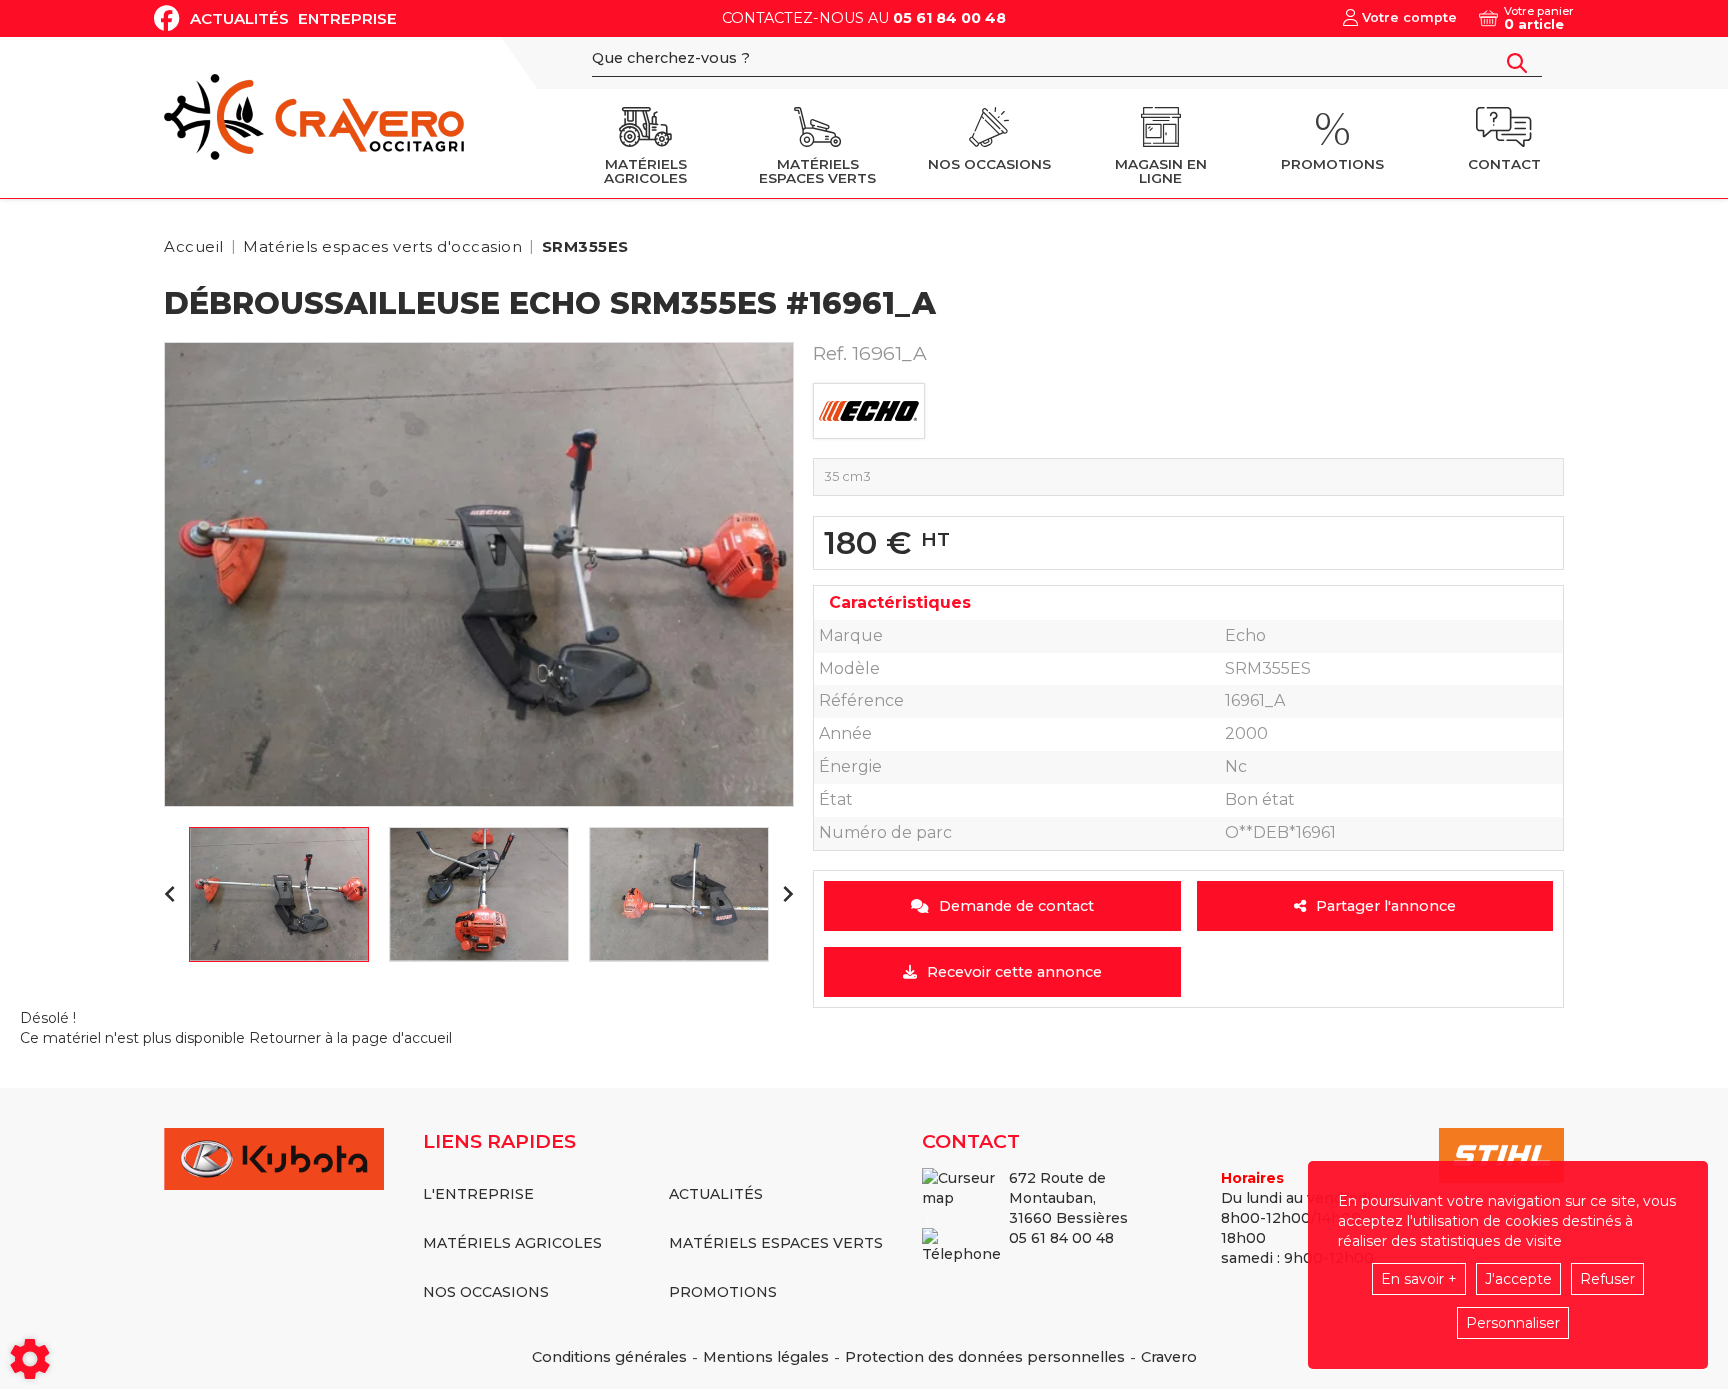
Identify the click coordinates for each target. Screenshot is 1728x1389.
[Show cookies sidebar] (30, 1359)
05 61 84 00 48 (949, 18)
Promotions (723, 1292)
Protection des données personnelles (985, 1357)
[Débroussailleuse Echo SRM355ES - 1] (479, 574)
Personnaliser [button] (1513, 1323)
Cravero (1169, 1357)
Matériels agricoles (512, 1243)
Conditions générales (609, 1357)
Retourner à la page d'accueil (350, 1038)
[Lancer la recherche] (1517, 63)
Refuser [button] (1607, 1279)
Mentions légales (766, 1357)
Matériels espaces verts (776, 1243)
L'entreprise (478, 1194)
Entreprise (347, 18)
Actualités (239, 18)
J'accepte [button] (1518, 1279)
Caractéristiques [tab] (900, 602)
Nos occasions (486, 1292)
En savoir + (1419, 1279)
